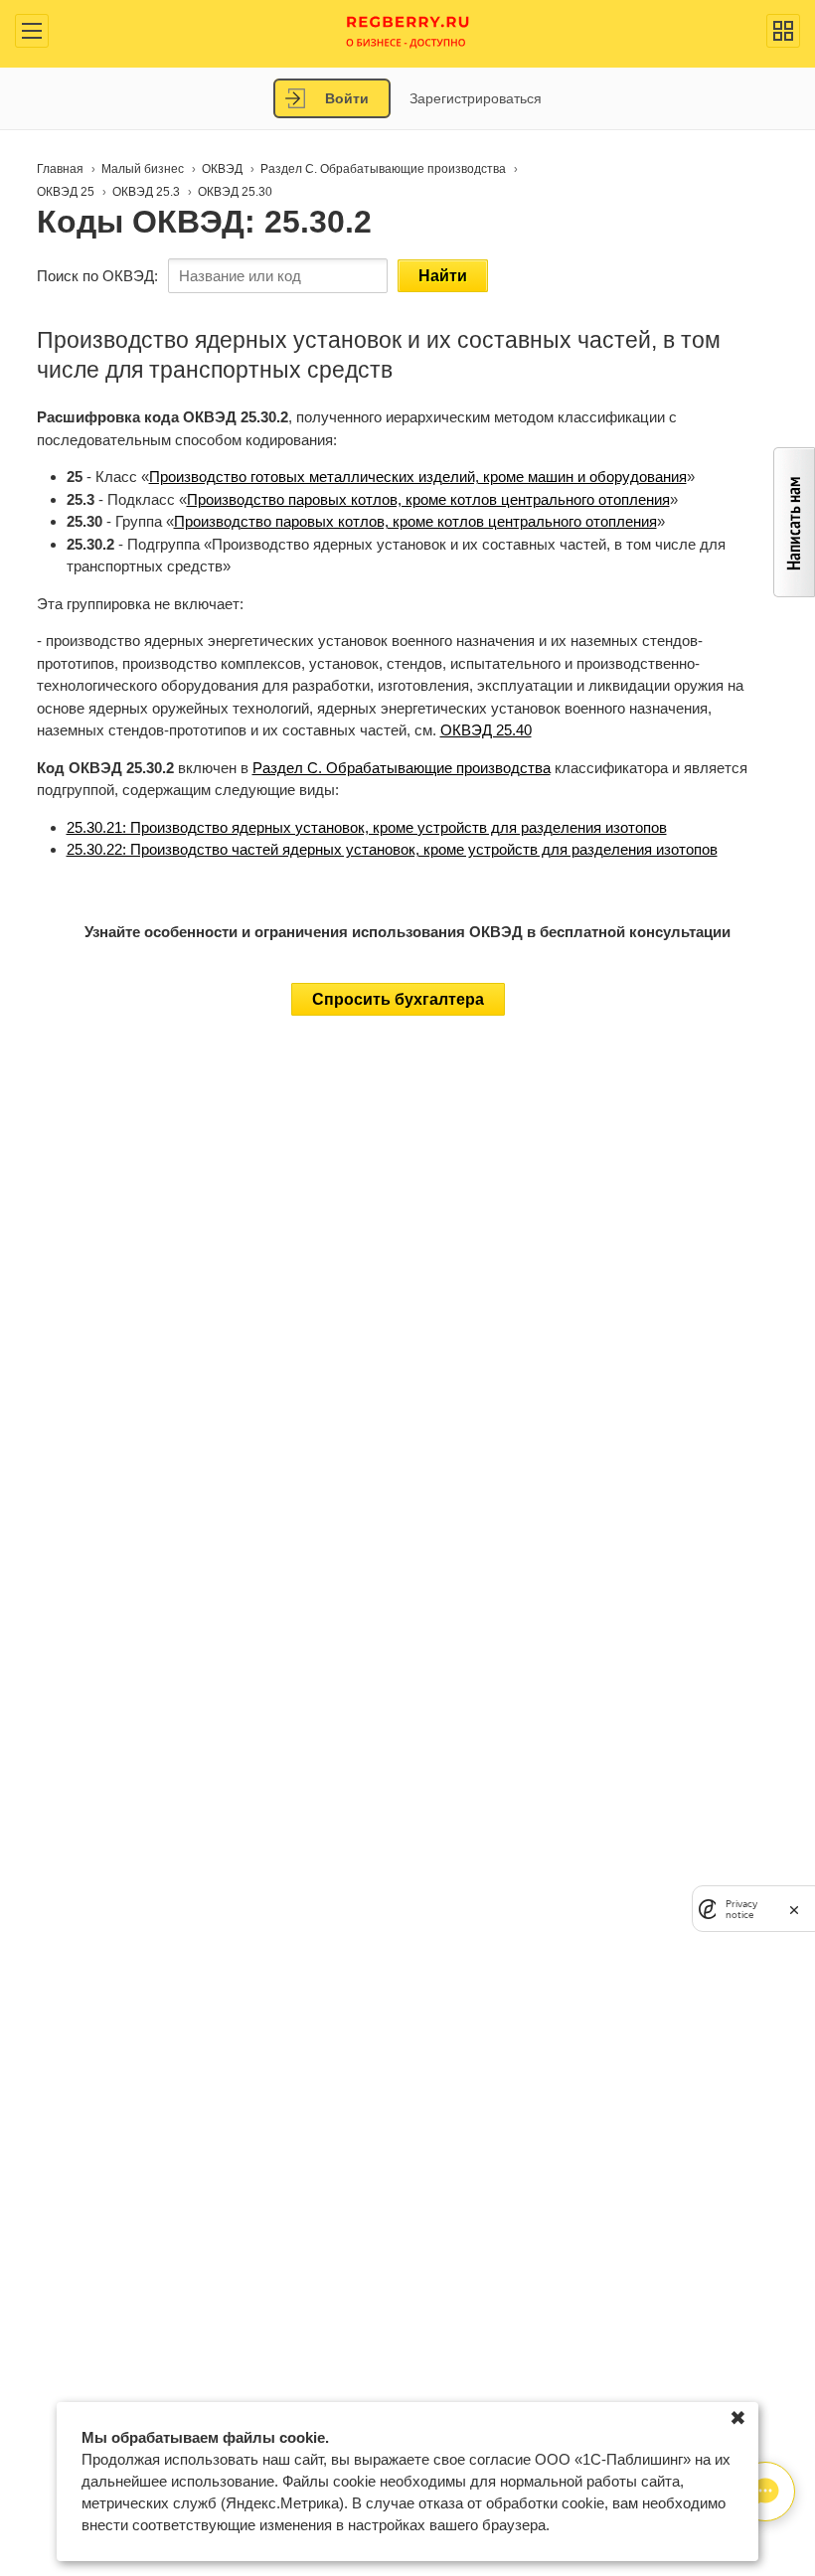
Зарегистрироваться (476, 98)
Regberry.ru (408, 30)
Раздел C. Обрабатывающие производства (402, 768)
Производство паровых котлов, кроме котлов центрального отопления (428, 499)
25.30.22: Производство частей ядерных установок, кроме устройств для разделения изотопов (392, 849)
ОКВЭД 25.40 (486, 730)
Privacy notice (741, 1909)
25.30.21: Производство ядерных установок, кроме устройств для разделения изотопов (367, 827)
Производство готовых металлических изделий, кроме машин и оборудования (418, 477)
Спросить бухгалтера (398, 999)
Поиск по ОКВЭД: (97, 276)
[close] (794, 1909)
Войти (347, 98)
